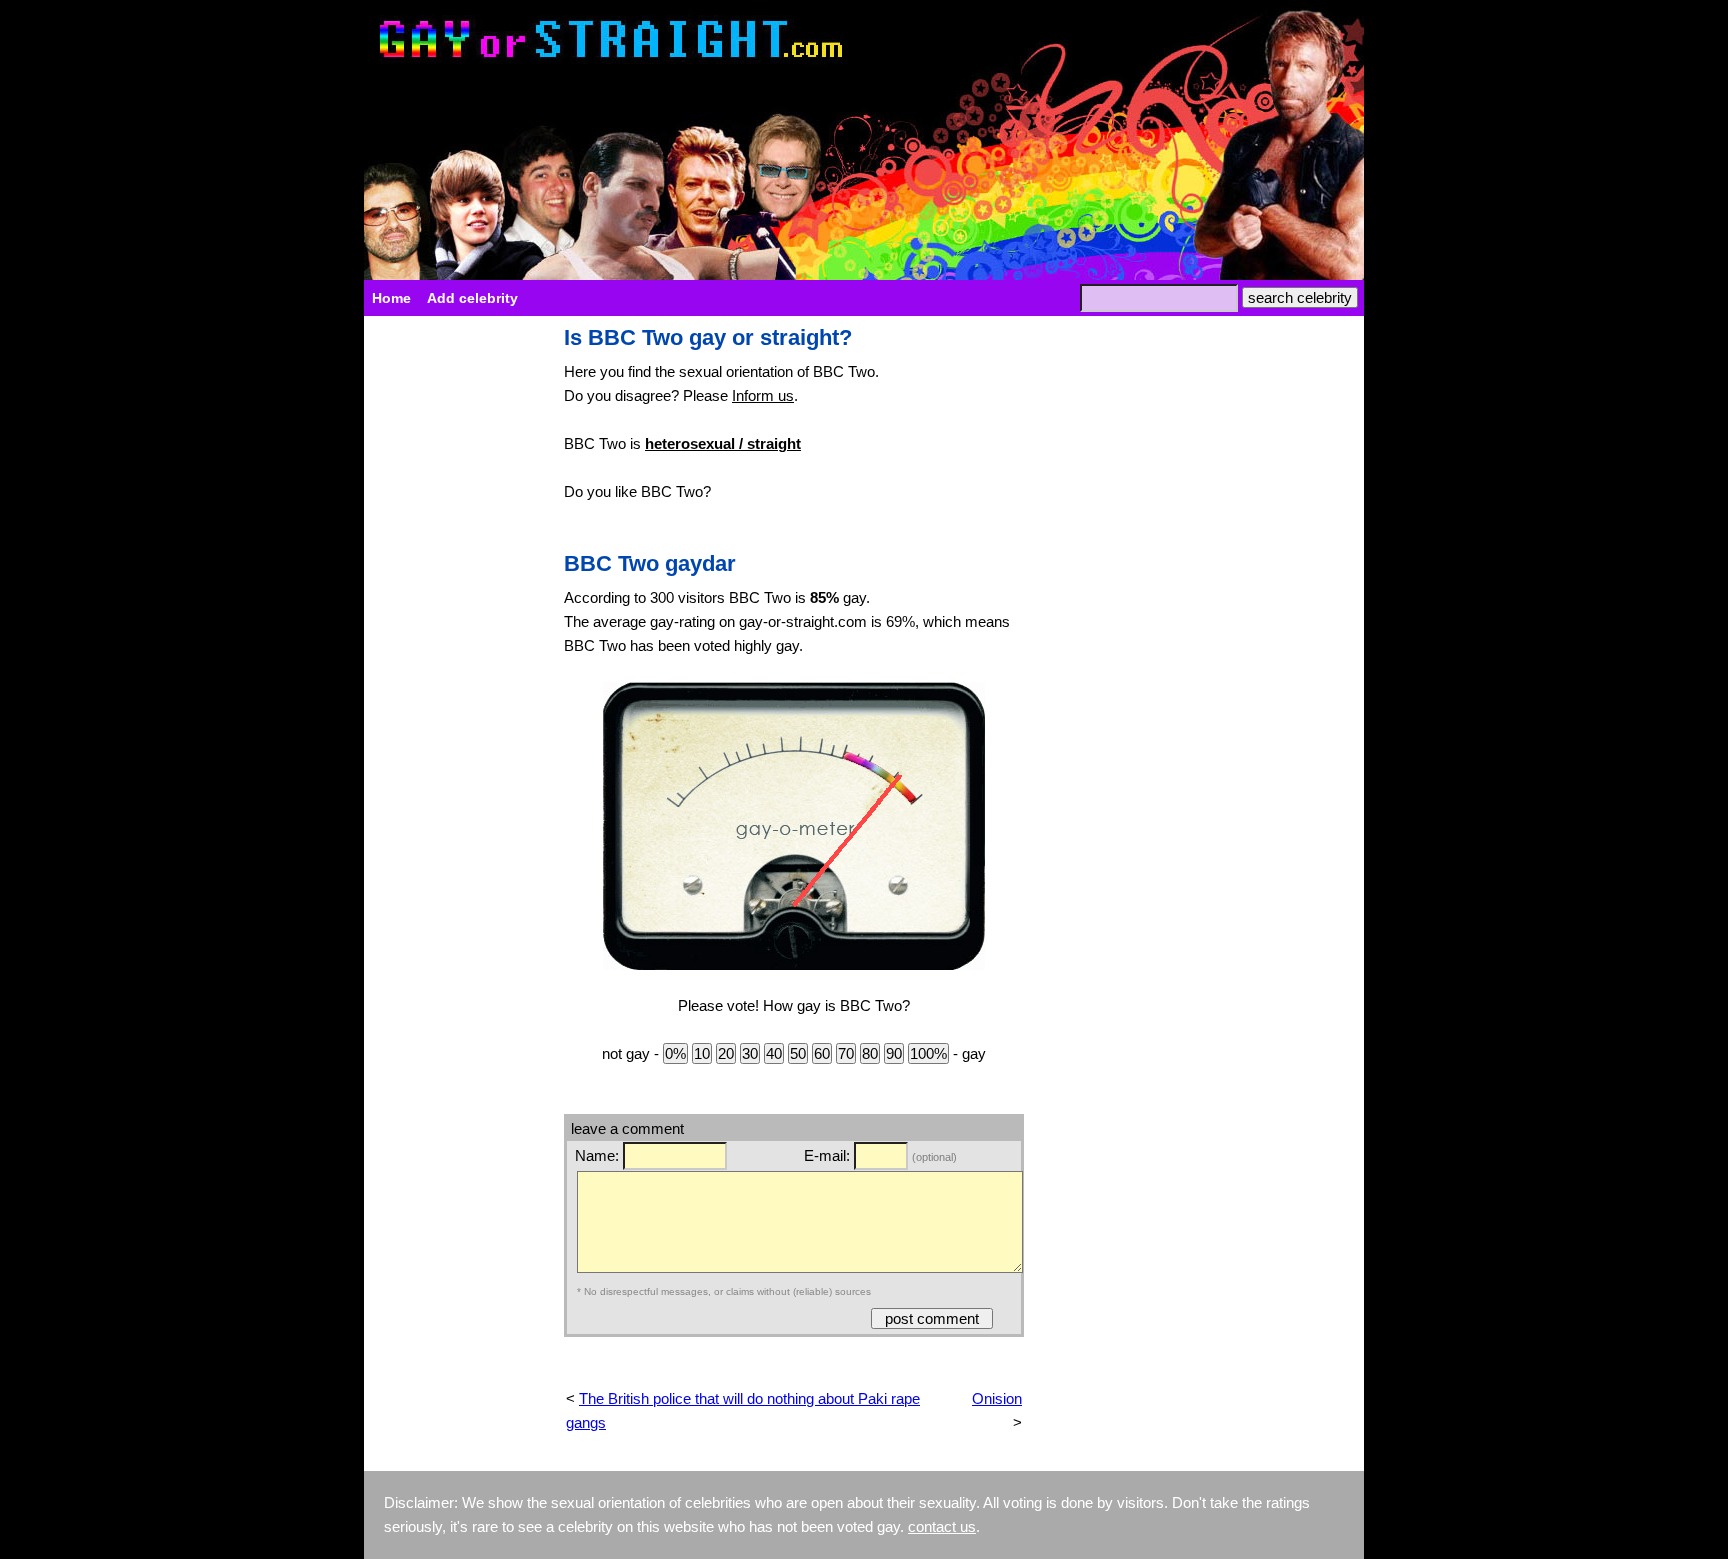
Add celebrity (472, 298)
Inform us (763, 395)
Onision (997, 1398)
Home (391, 298)
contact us (942, 1526)
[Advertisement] (454, 626)
